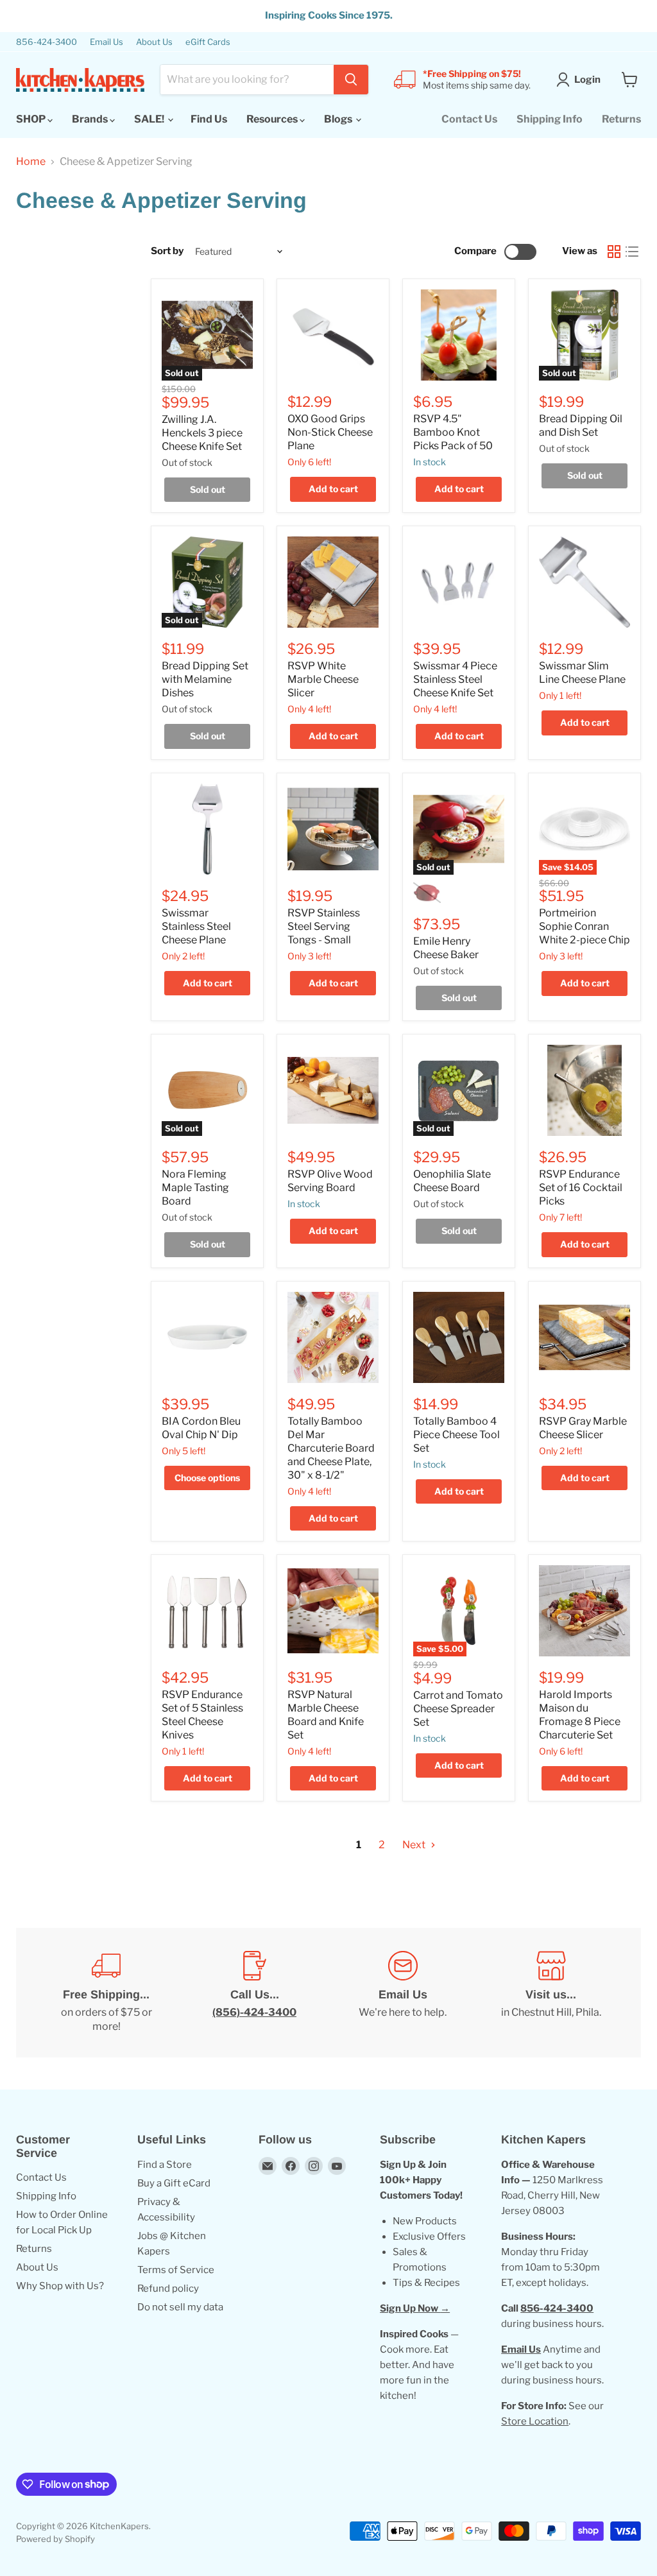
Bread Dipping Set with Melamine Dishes (205, 679)
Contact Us (469, 119)
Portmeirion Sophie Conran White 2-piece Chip (584, 926)
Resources (273, 119)
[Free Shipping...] (106, 1993)
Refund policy (168, 2288)
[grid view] (614, 252)
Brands (91, 119)
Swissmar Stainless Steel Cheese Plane (196, 926)
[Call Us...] (254, 1993)
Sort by (167, 251)
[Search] (351, 80)
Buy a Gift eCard (174, 2183)
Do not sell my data (180, 2307)
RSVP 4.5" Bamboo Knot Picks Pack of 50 (453, 432)
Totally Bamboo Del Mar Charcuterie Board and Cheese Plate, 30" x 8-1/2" (331, 1448)
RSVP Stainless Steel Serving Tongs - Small (324, 926)
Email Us (107, 42)
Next (415, 1845)
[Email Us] (403, 1993)
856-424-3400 (47, 42)
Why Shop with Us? (60, 2286)
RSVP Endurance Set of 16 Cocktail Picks (581, 1188)
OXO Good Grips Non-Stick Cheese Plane (330, 432)
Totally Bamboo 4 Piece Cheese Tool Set (456, 1435)
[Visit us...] (551, 1993)
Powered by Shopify (55, 2539)
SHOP (32, 119)
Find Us (209, 119)
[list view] (632, 252)
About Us (154, 42)
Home (31, 162)
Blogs (339, 119)
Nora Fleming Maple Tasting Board (195, 1188)
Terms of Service (176, 2270)
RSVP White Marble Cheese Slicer (323, 679)
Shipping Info (550, 119)
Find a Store (165, 2165)
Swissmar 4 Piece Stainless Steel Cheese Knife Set (455, 679)
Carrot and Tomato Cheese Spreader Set (458, 1709)
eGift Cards (208, 42)
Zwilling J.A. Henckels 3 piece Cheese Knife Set (202, 433)
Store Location (535, 2421)
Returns (621, 119)
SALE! (150, 119)
